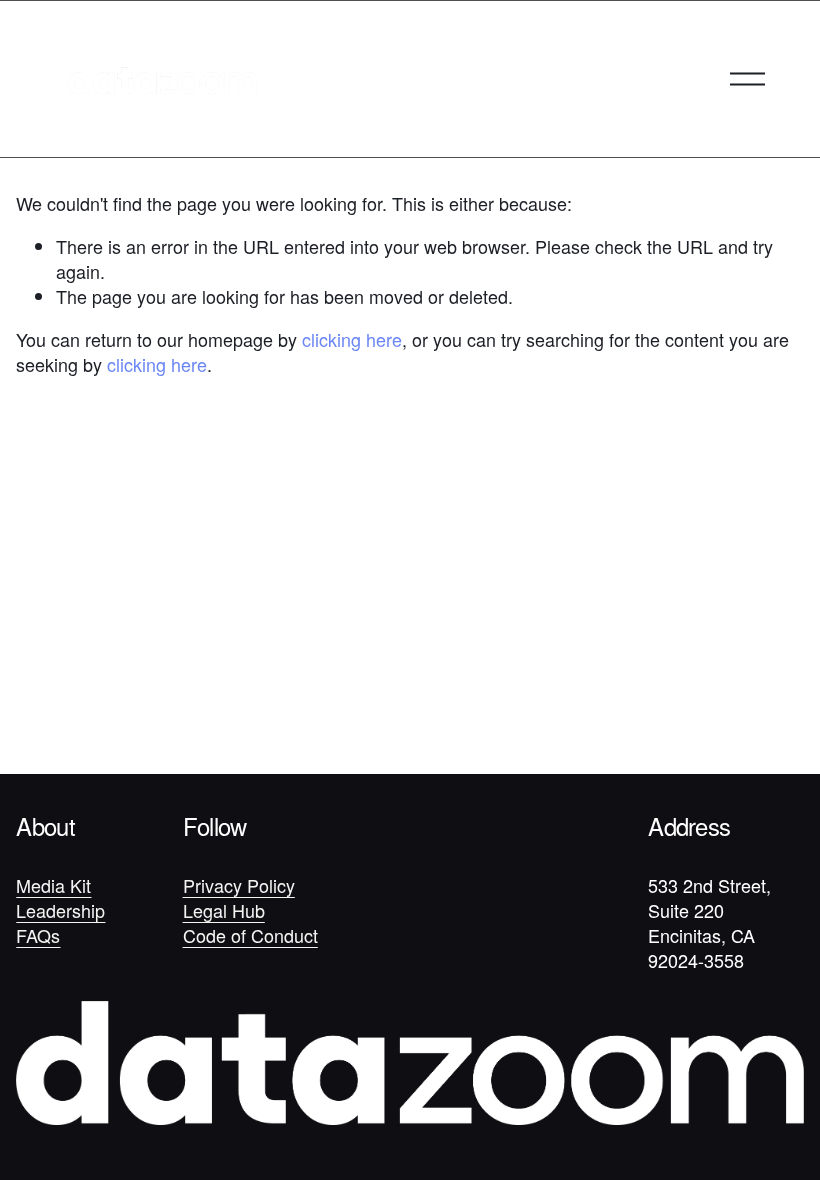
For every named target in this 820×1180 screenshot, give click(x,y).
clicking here (352, 339)
